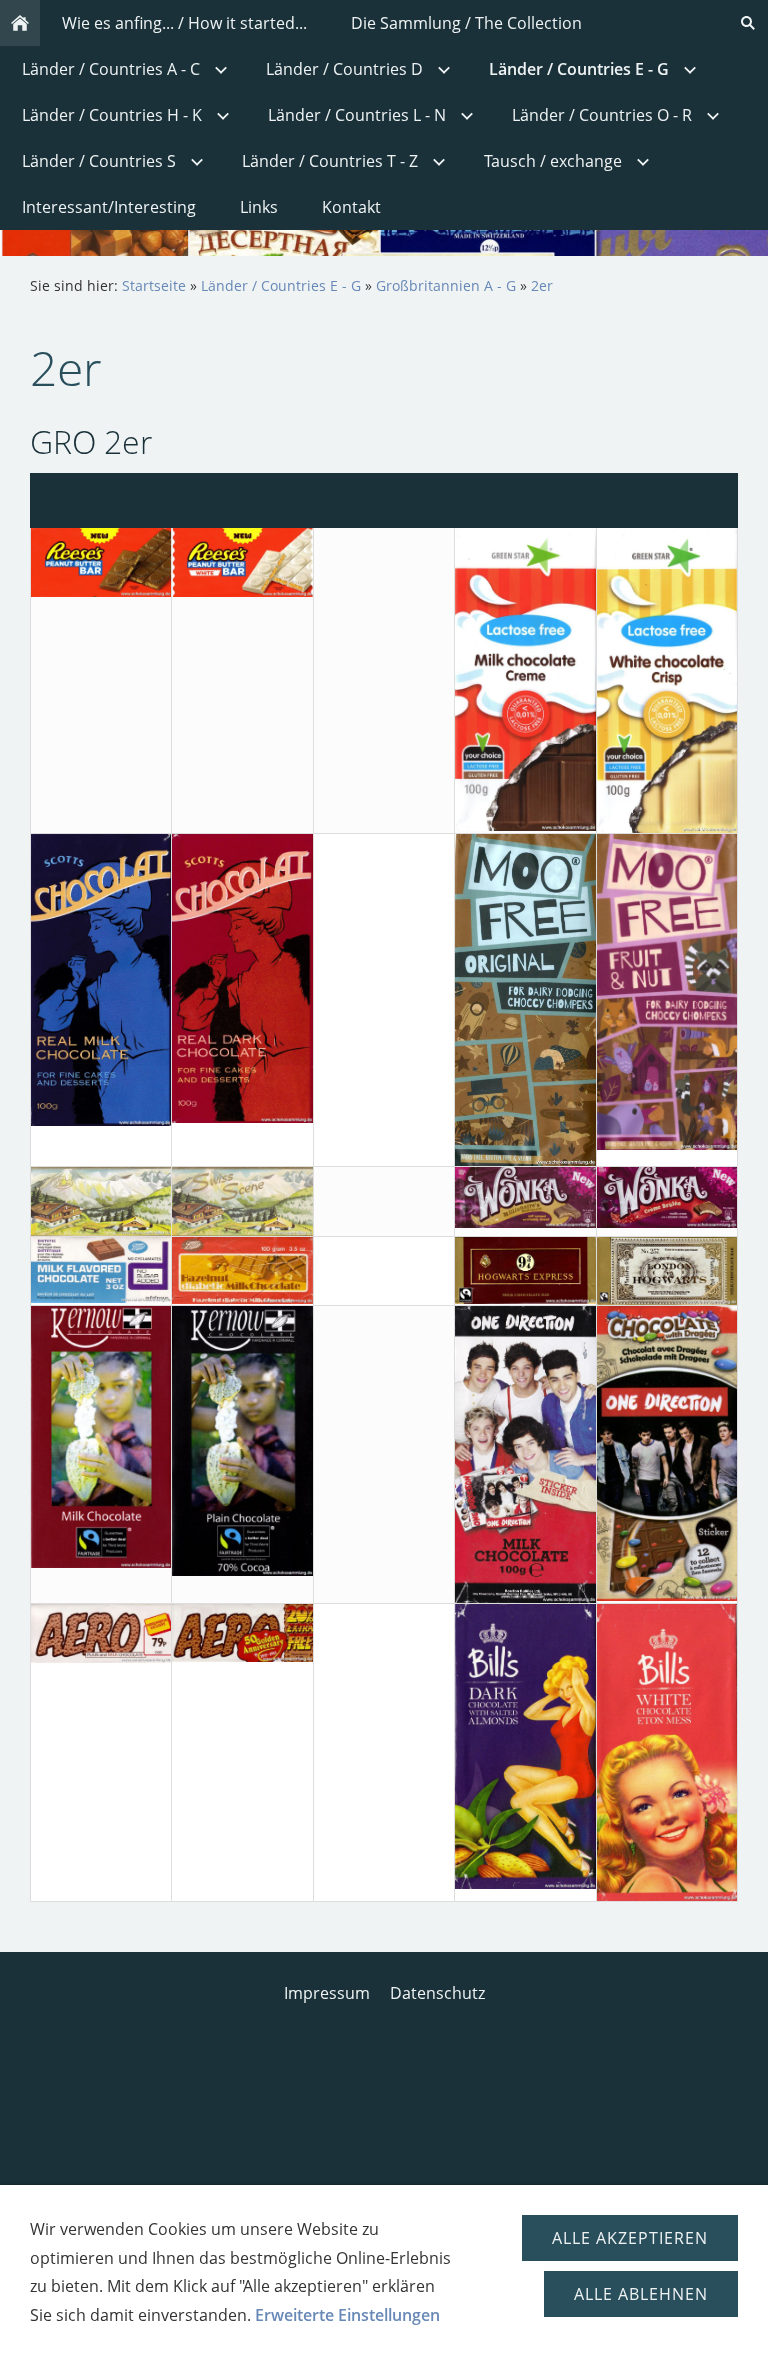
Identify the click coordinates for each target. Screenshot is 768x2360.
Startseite (154, 285)
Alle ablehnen (641, 2294)
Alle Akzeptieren (630, 2238)
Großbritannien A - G (446, 285)
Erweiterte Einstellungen (347, 2315)
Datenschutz (437, 1993)
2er (542, 285)
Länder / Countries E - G (281, 285)
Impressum (327, 1993)
